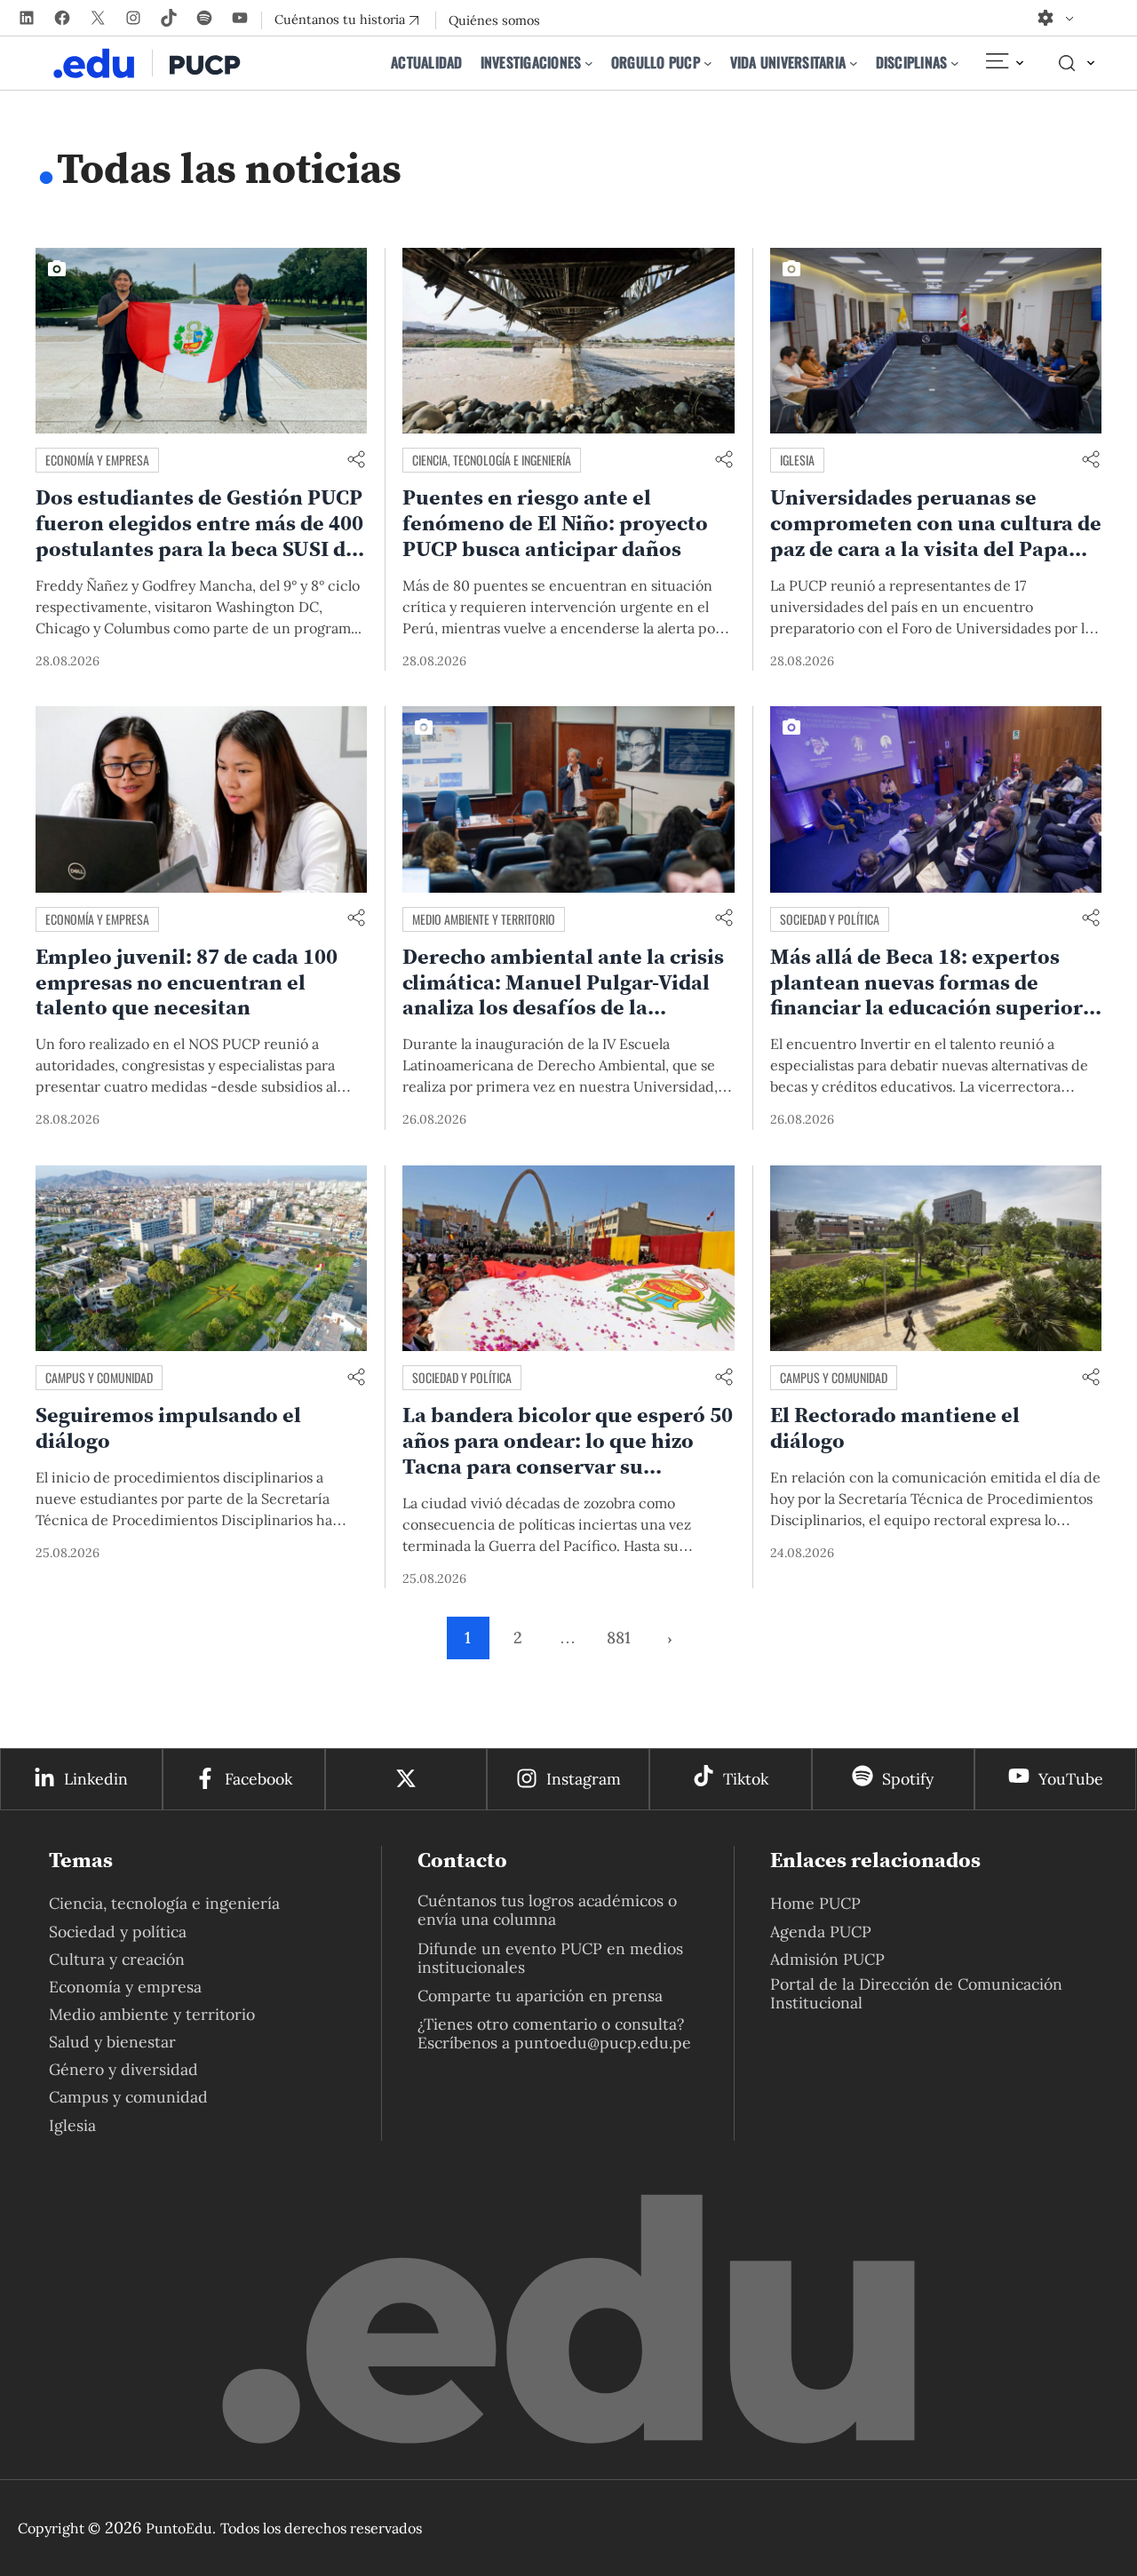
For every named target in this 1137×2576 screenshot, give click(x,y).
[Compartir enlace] (356, 461)
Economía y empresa (97, 460)
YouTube (1071, 1779)
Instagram (584, 1779)
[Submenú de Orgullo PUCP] (708, 63)
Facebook (258, 1779)
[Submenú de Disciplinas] (955, 63)
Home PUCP (815, 1903)
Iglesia (797, 460)
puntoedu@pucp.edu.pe (603, 2043)
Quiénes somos (494, 20)
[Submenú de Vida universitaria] (854, 63)
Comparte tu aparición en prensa (540, 1996)
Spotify (908, 1779)
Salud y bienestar (112, 2042)
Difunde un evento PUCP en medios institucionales (550, 1958)
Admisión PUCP (827, 1959)
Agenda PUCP (821, 1932)
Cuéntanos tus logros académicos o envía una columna (547, 1910)
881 (619, 1638)
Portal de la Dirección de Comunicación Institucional (916, 1993)
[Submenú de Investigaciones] (589, 63)
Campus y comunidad (99, 1377)
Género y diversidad (123, 2069)
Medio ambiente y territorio (484, 919)
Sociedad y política (830, 919)
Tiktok (746, 1779)
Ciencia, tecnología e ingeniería (492, 460)
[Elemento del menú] (1004, 63)
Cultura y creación (117, 1959)
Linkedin (96, 1779)
